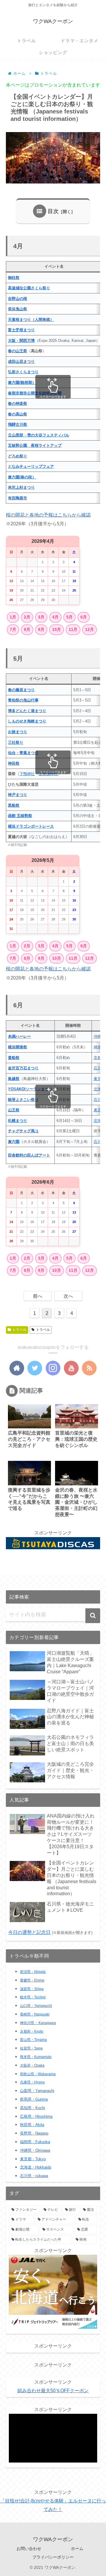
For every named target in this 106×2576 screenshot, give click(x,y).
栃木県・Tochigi (33, 1997)
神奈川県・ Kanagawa (38, 2023)
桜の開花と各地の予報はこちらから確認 (48, 515)
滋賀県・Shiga (32, 1989)
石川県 (99, 1068)
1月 (13, 617)
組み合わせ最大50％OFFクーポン (53, 2391)
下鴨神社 (27, 774)
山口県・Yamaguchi (36, 2006)
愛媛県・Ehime (32, 1980)
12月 (90, 629)
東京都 (99, 1079)
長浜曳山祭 (18, 309)
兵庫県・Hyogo (32, 2082)
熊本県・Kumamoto (36, 2057)
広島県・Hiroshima (36, 2116)
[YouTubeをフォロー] (71, 1368)
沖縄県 (99, 1036)
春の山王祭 (18, 351)
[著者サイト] (17, 1368)
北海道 (99, 1089)
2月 (27, 617)
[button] (93, 1616)
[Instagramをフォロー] (53, 1368)
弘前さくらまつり (23, 372)
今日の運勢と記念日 (29, 1932)
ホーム (77, 2549)
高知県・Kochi (33, 2108)
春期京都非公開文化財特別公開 (35, 393)
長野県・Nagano (34, 2133)
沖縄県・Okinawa (35, 2150)
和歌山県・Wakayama (38, 2074)
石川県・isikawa (34, 2176)
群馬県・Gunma (34, 2099)
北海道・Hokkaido (36, 2167)
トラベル (19, 1330)
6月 (84, 617)
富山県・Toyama (33, 2040)
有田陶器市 (18, 498)
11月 (73, 629)
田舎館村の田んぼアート (29, 1155)
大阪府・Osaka (32, 2065)
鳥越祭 (14, 1079)
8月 (27, 629)
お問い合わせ (29, 2549)
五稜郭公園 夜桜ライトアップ (35, 445)
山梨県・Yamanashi (37, 2091)
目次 (53, 211)
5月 (69, 617)
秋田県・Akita (32, 2125)
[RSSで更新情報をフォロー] (89, 1368)
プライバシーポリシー (53, 2557)
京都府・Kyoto (32, 2031)
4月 (55, 617)
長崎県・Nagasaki (35, 2014)
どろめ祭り (18, 456)
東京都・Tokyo (33, 2159)
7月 (13, 629)
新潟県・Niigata (33, 1972)
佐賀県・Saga (31, 2048)
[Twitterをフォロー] (35, 1368)
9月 (41, 629)
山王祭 (14, 1110)
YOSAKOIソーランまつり (30, 1089)
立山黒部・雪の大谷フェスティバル (39, 435)
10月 (57, 629)
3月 (41, 617)
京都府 (99, 1058)
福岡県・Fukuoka (35, 2142)
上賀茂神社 (48, 774)
